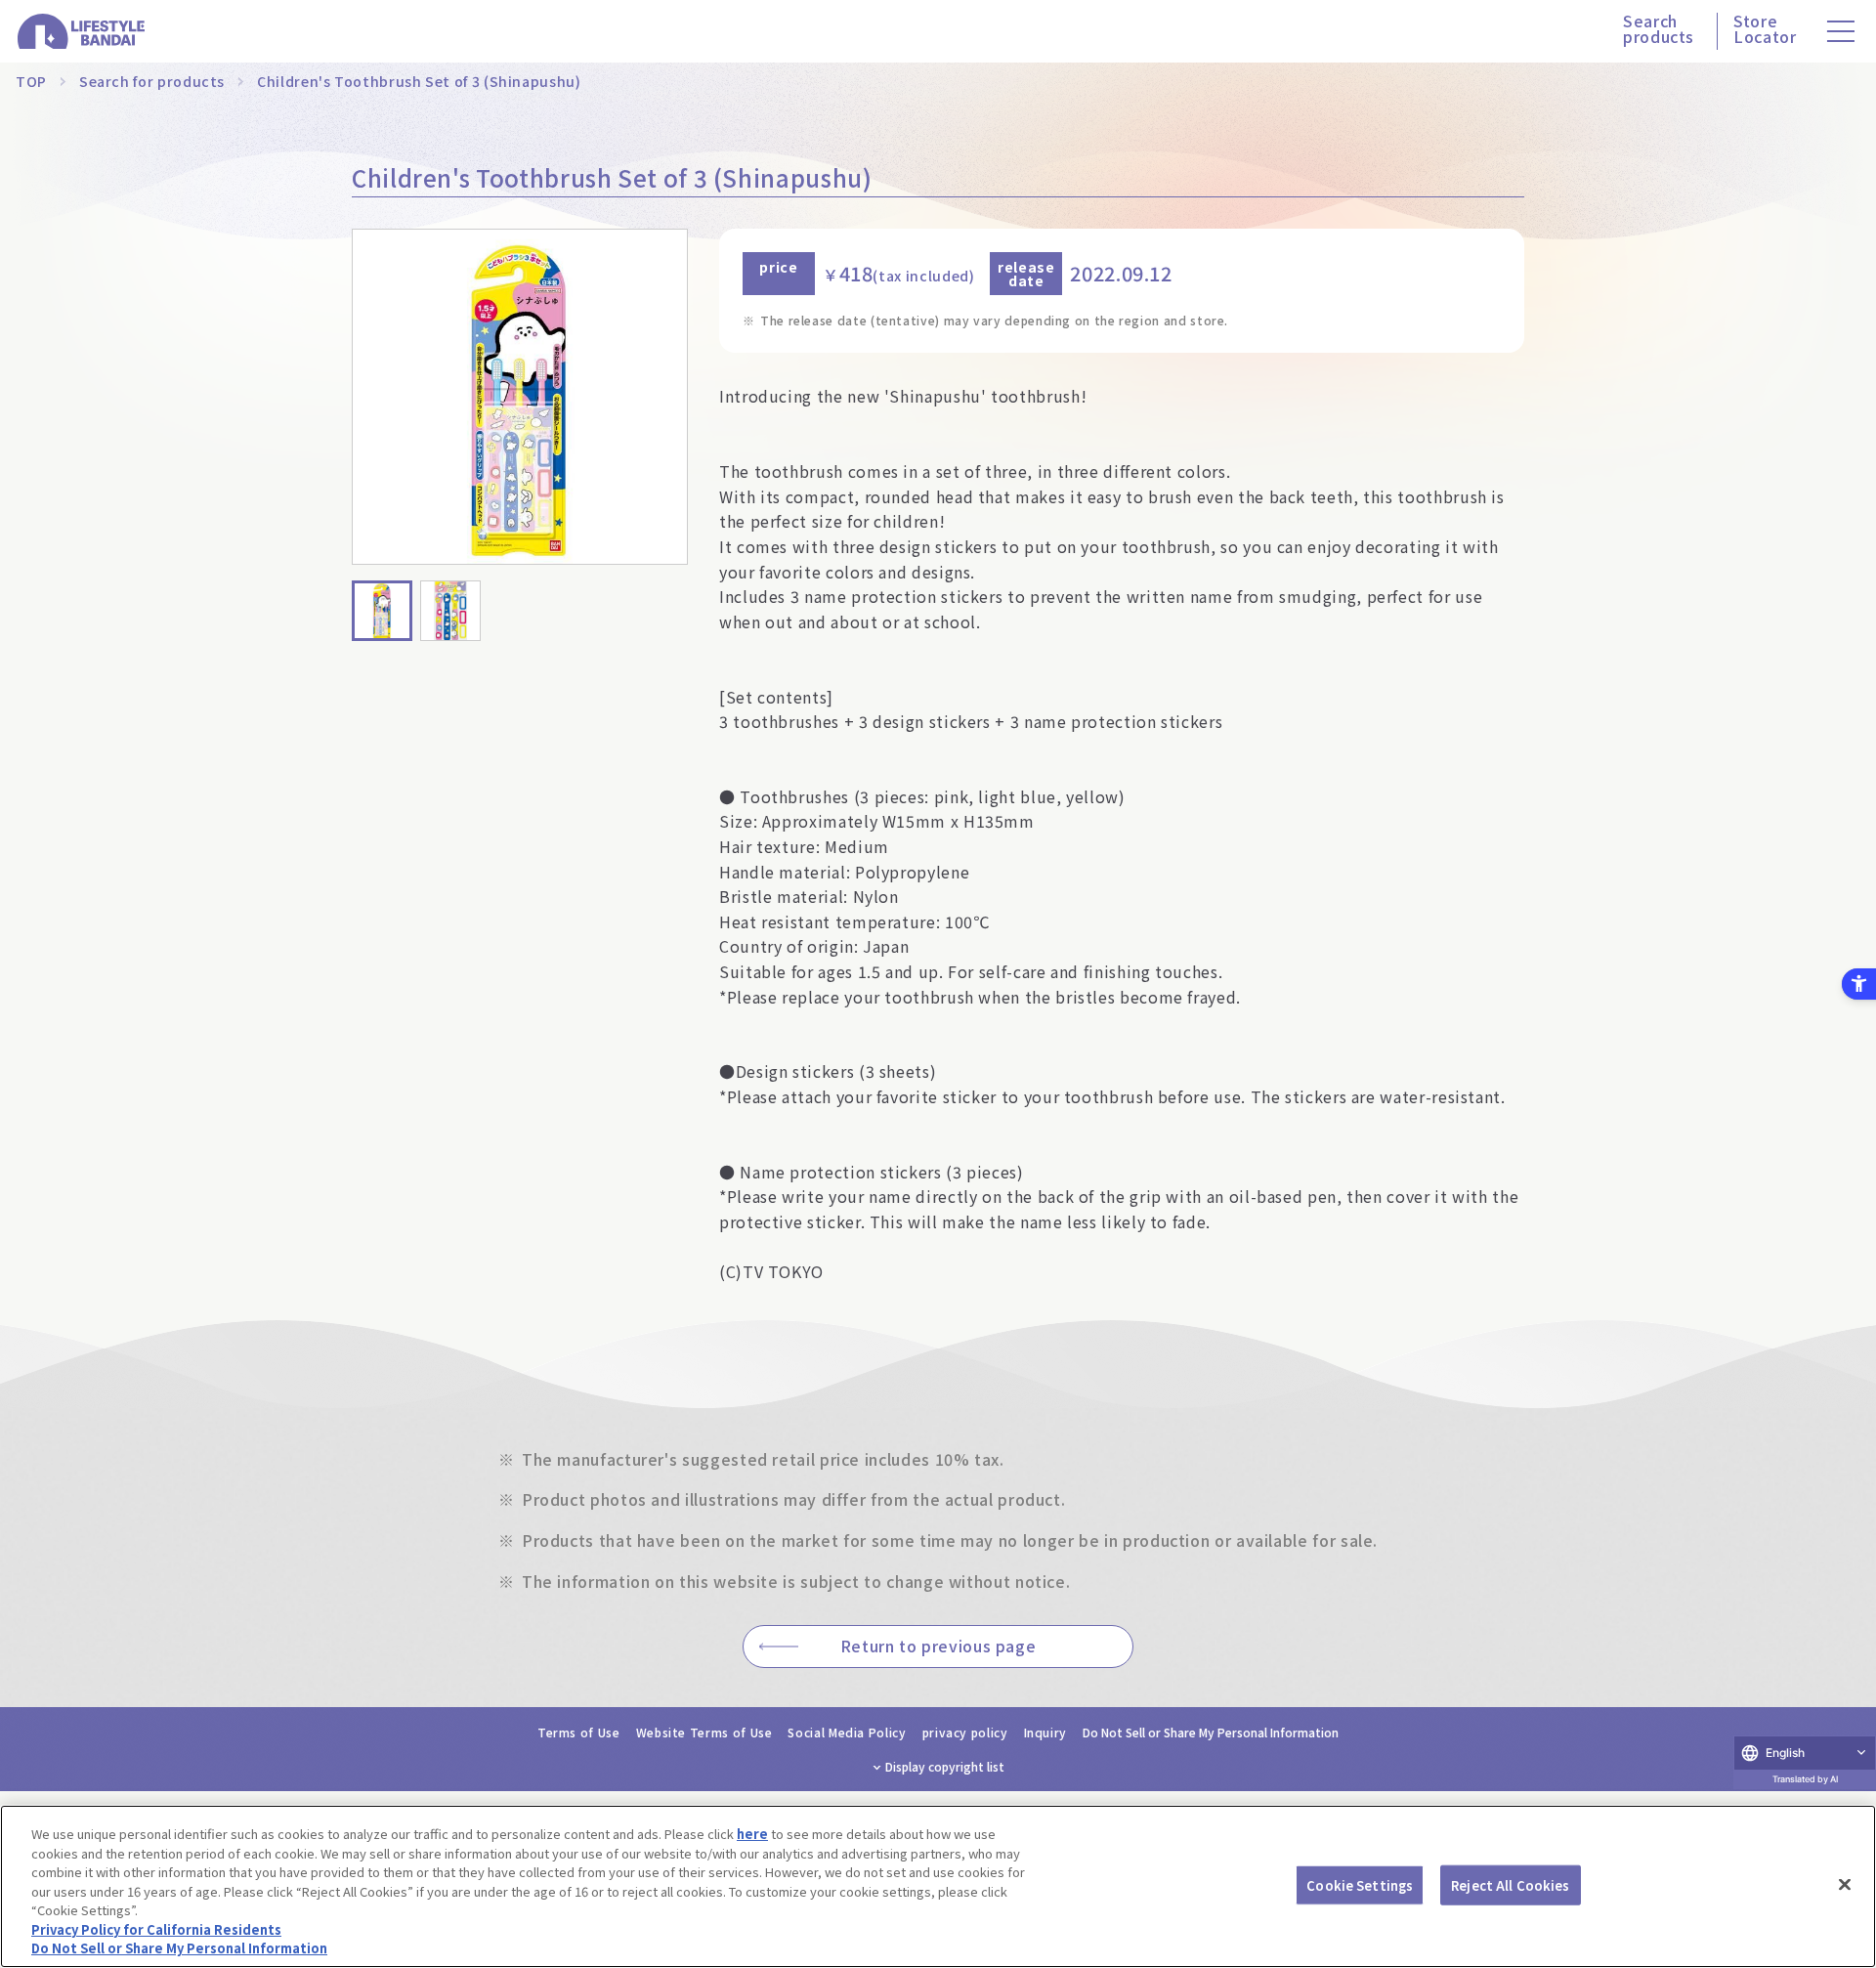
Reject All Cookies (1510, 1884)
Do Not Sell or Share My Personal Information (1211, 1732)
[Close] (1845, 1884)
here (752, 1834)
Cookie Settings (1360, 1884)
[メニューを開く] (1841, 31)
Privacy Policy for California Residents (156, 1929)
